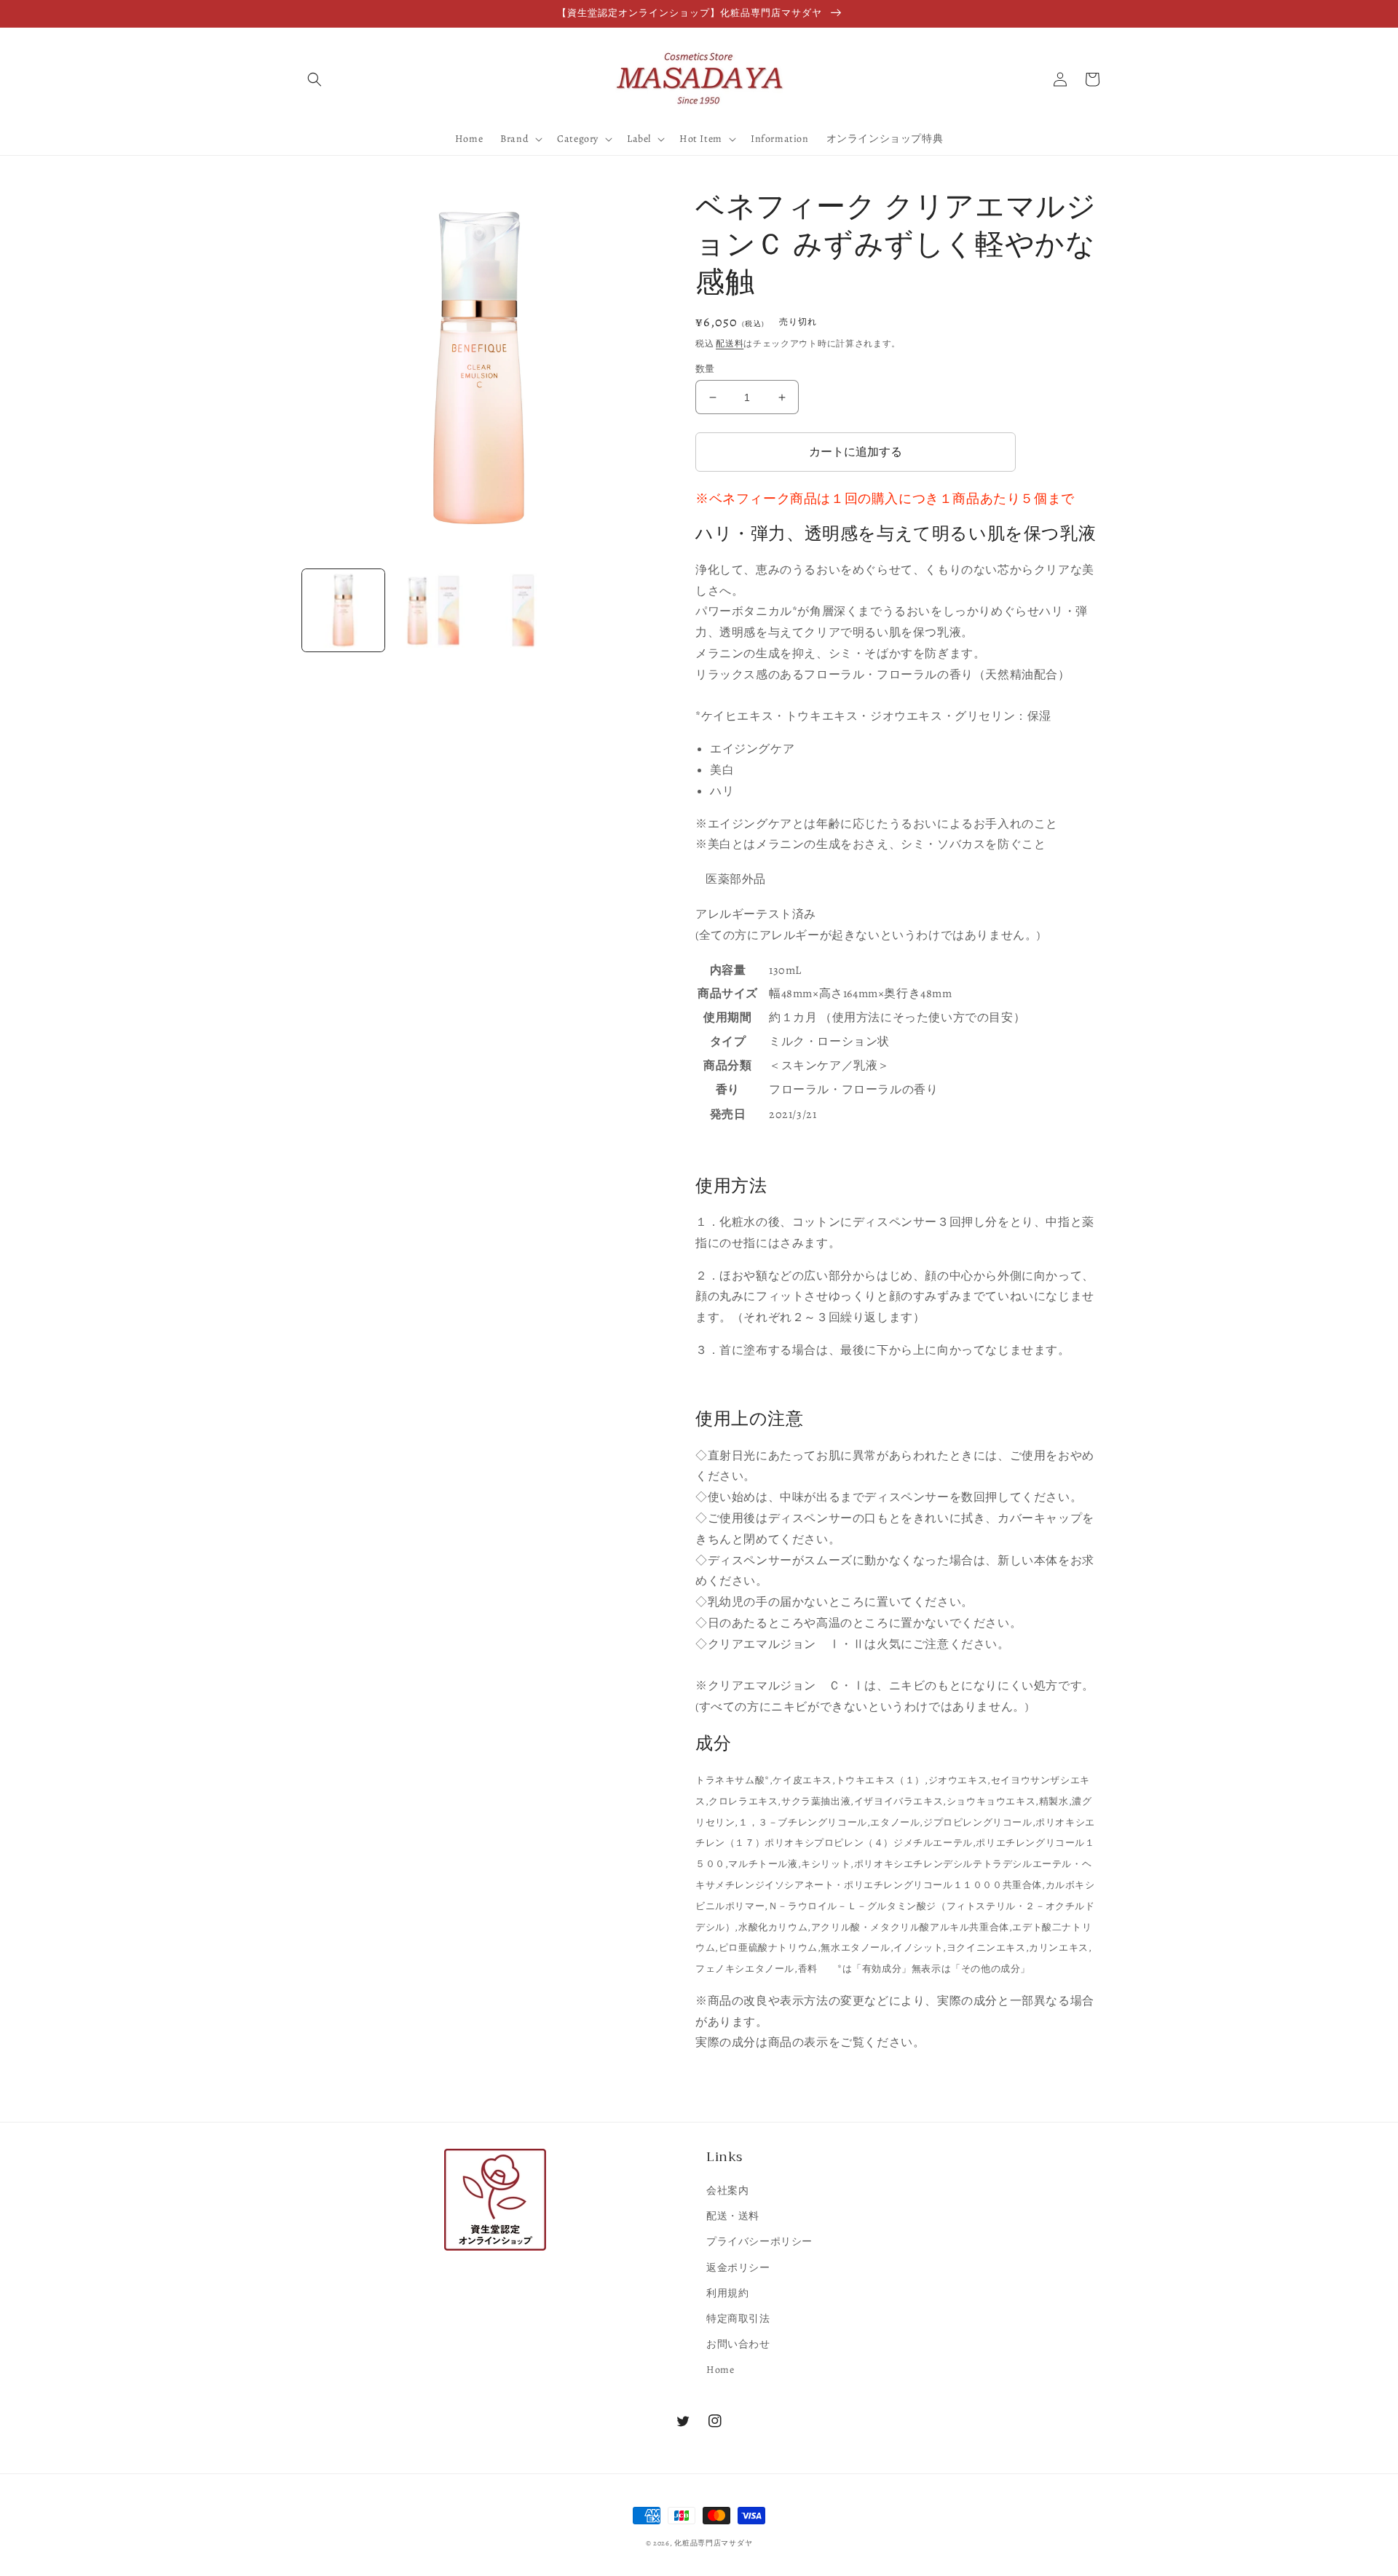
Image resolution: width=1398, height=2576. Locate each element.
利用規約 (727, 2293)
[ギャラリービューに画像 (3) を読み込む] (523, 610)
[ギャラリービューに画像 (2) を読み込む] (433, 610)
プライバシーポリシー (759, 2242)
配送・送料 (733, 2216)
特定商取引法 (738, 2319)
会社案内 (727, 2191)
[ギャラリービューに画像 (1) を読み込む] (343, 610)
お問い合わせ (738, 2344)
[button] (315, 79)
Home (720, 2370)
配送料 (730, 344)
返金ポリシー (738, 2268)
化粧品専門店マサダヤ (713, 2543)
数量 (705, 369)
